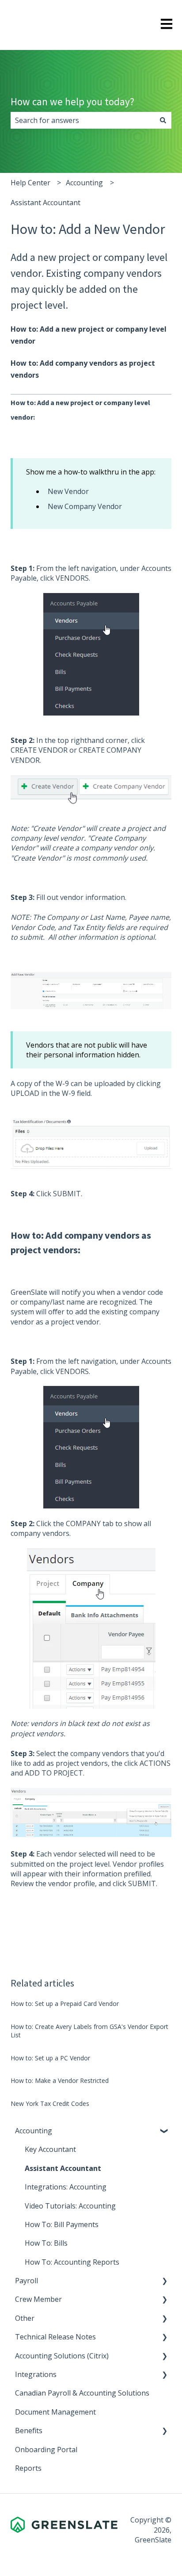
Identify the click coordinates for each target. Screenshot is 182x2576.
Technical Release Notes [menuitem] (55, 2337)
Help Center (30, 183)
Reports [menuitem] (28, 2468)
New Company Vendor (85, 506)
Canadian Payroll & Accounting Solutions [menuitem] (82, 2393)
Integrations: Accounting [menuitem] (66, 2187)
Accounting (84, 183)
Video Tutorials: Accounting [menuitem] (70, 2206)
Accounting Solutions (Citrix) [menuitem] (62, 2356)
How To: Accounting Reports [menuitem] (72, 2262)
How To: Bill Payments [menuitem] (62, 2224)
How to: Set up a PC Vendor (50, 2058)
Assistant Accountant (45, 203)
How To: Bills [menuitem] (46, 2243)
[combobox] (83, 120)
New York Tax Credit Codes (50, 2103)
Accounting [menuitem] (34, 2131)
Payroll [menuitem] (27, 2281)
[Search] (163, 120)
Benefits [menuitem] (29, 2431)
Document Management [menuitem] (55, 2412)
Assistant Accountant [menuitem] (63, 2168)
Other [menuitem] (25, 2318)
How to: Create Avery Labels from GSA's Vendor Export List (89, 2031)
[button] (164, 2131)
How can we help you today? (72, 101)
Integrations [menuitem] (36, 2374)
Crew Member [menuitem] (38, 2299)
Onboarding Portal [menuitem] (46, 2450)
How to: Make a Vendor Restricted (60, 2080)
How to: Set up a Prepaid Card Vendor (65, 2004)
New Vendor (68, 491)
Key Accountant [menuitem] (50, 2149)
